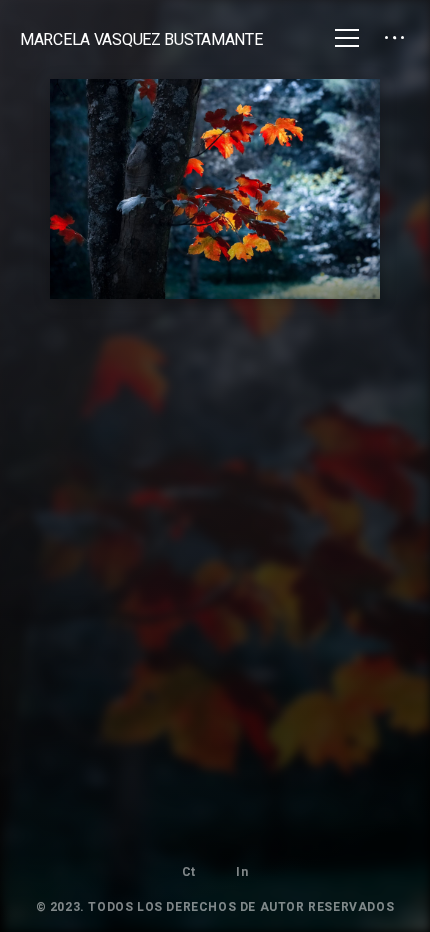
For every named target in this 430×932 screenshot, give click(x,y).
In (242, 872)
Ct (189, 872)
